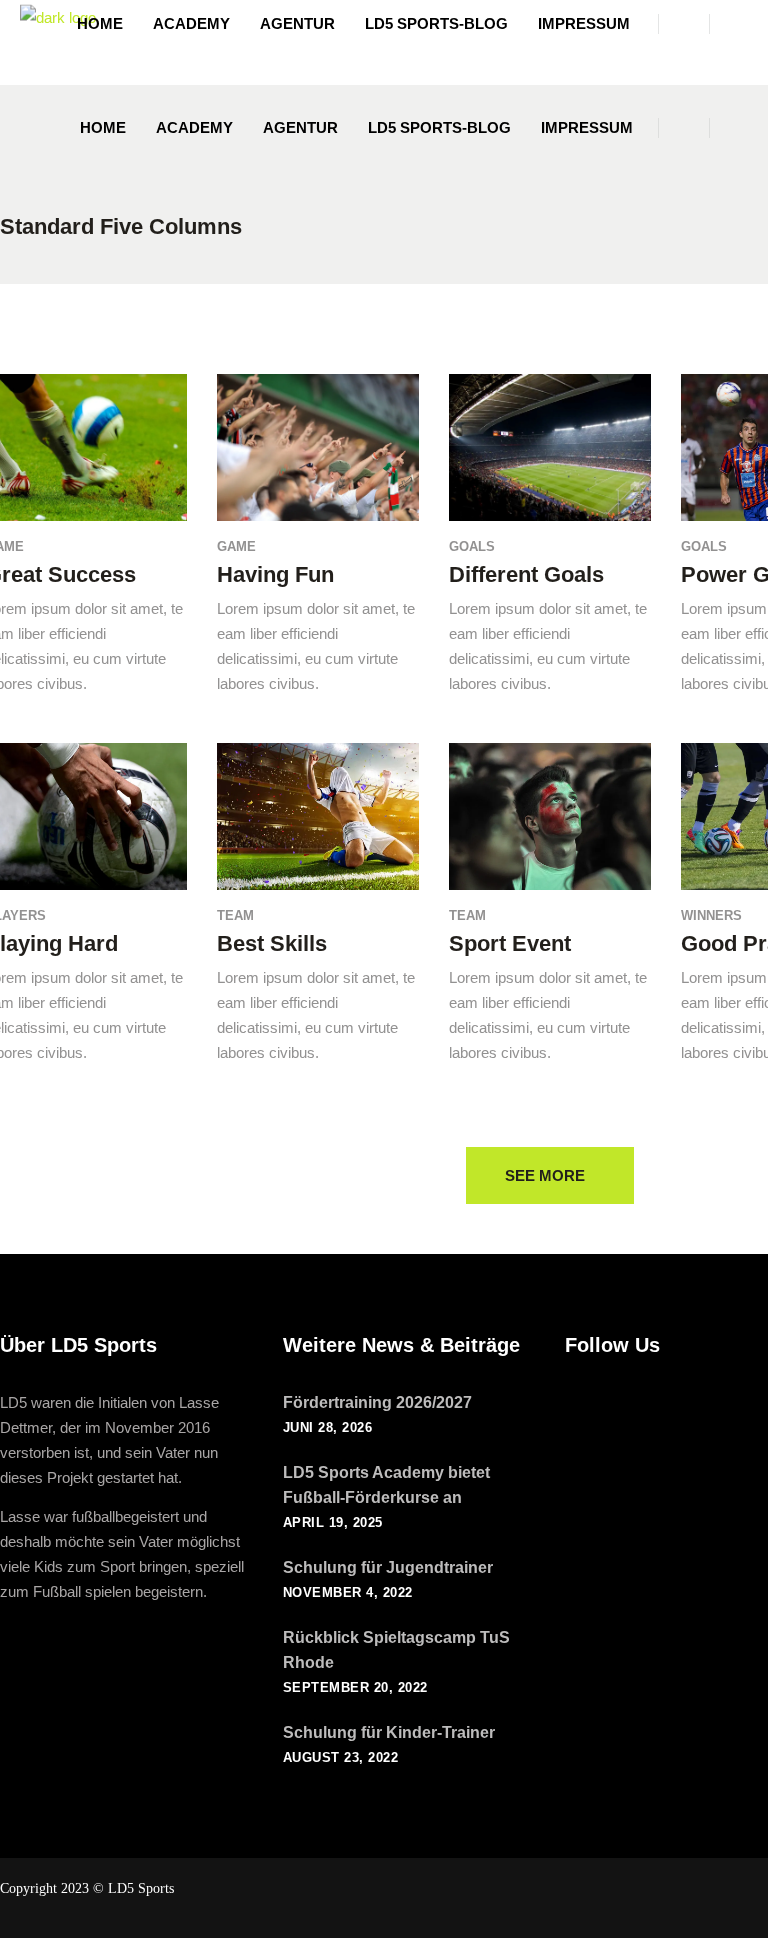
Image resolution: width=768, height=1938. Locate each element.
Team (235, 915)
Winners (711, 915)
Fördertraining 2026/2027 (377, 1402)
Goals (472, 546)
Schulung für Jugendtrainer (388, 1567)
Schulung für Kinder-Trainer (389, 1732)
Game (236, 546)
